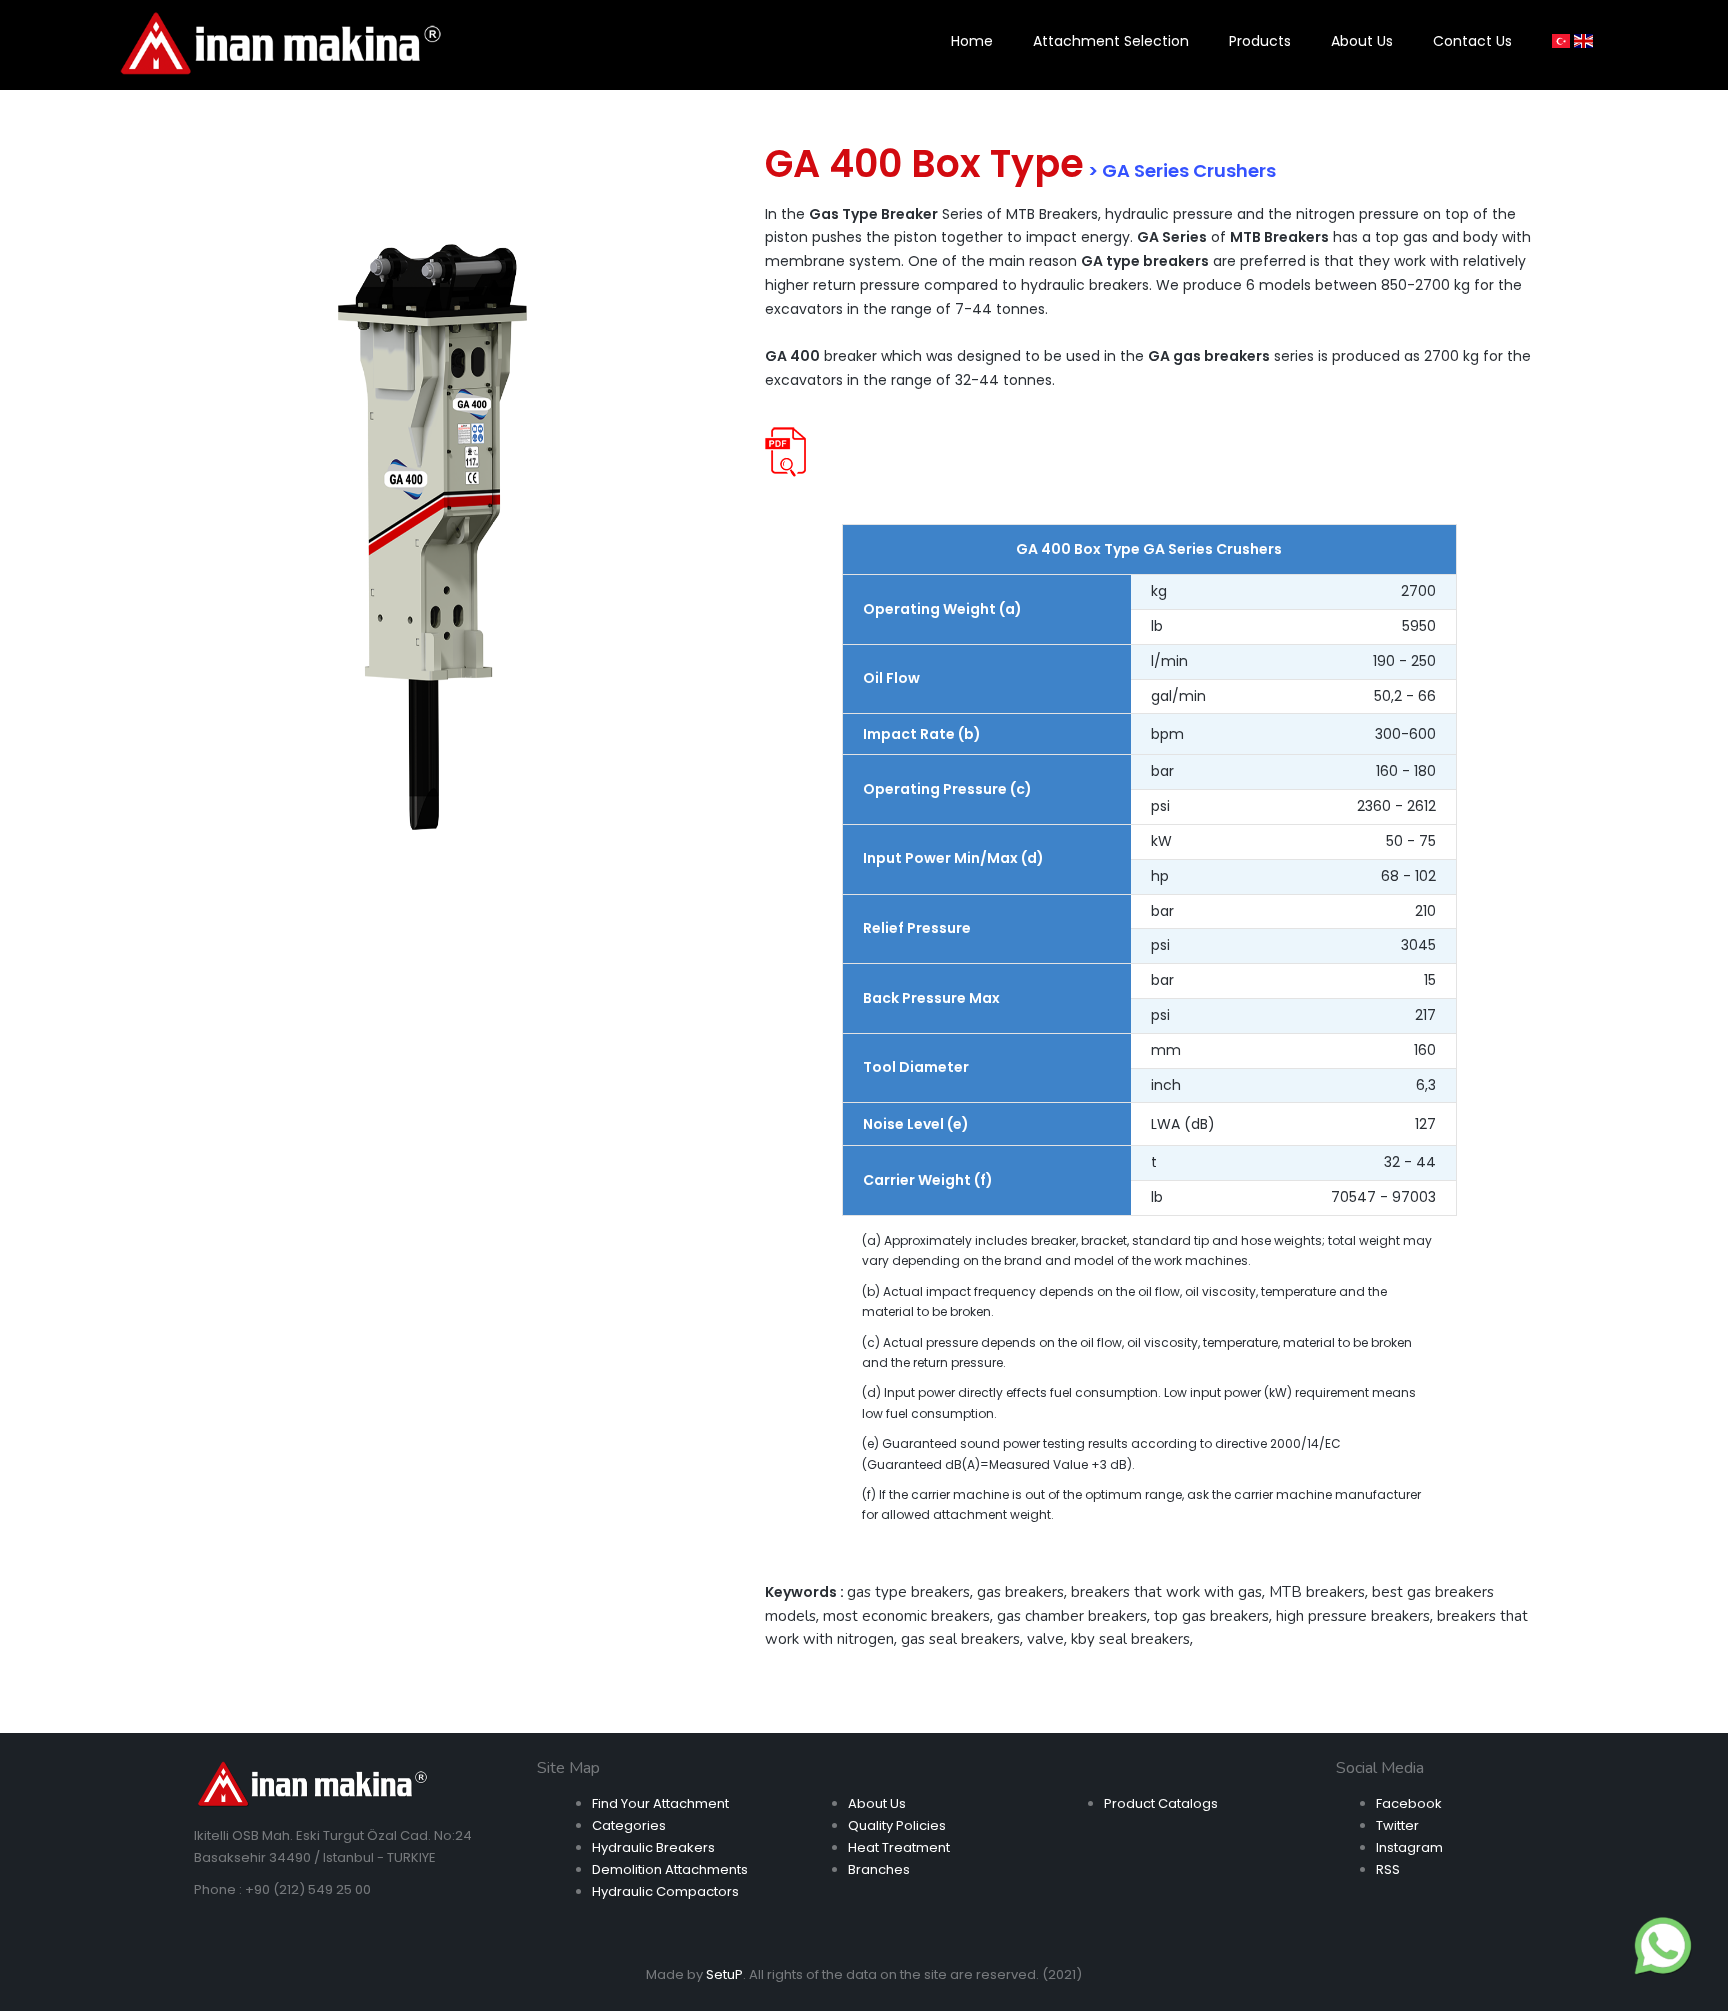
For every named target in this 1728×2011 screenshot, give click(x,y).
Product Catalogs (1161, 1803)
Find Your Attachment (660, 1803)
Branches (879, 1869)
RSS (1388, 1869)
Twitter (1397, 1825)
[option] (432, 535)
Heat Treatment (899, 1847)
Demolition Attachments (670, 1869)
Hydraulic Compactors (665, 1891)
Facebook (1409, 1803)
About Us (877, 1803)
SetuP (724, 1974)
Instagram (1409, 1847)
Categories (629, 1825)
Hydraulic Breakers (653, 1847)
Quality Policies (897, 1825)
